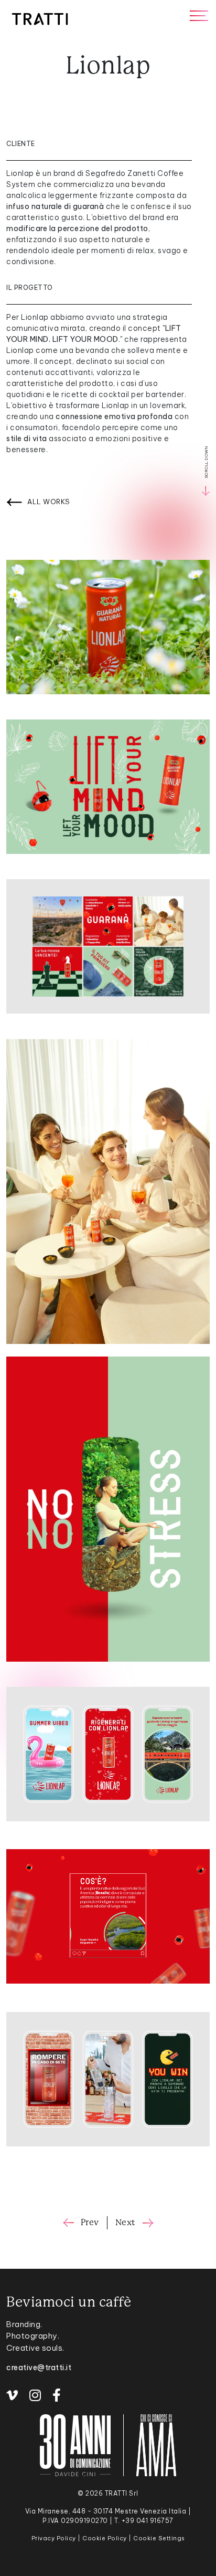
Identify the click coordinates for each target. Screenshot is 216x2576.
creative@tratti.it (39, 2368)
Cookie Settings (159, 2538)
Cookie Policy (105, 2538)
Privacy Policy (54, 2538)
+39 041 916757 (148, 2521)
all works (49, 502)
